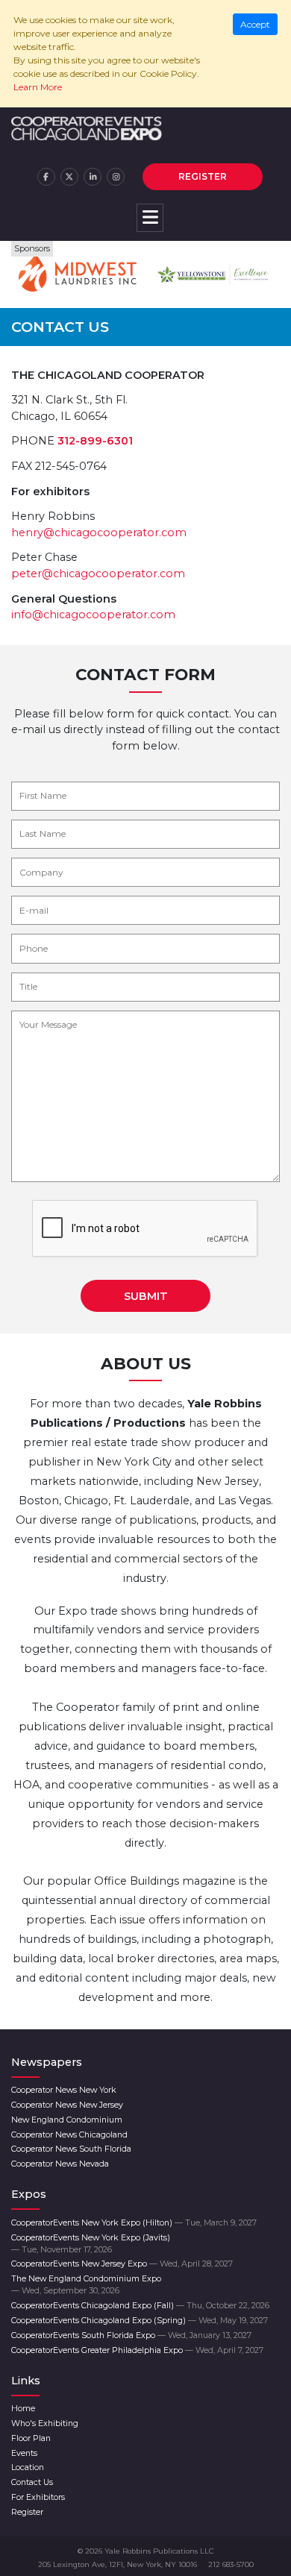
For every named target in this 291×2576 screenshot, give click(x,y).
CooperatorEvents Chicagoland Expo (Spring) (140, 2321)
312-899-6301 (95, 441)
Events (24, 2453)
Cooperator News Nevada (60, 2164)
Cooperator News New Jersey (67, 2105)
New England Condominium (67, 2120)
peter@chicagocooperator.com (98, 574)
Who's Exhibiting (45, 2423)
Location (28, 2467)
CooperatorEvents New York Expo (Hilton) (134, 2223)
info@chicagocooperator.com (93, 615)
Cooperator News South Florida (71, 2149)
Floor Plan (31, 2438)
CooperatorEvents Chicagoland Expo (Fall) (140, 2306)
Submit (146, 1296)
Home (23, 2409)
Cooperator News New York (64, 2090)
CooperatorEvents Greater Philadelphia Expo (137, 2350)
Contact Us (32, 2482)
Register (203, 176)
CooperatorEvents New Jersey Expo (122, 2264)
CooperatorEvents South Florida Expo (131, 2335)
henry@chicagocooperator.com (99, 533)
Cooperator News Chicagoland (69, 2135)
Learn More (38, 87)
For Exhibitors (38, 2497)
